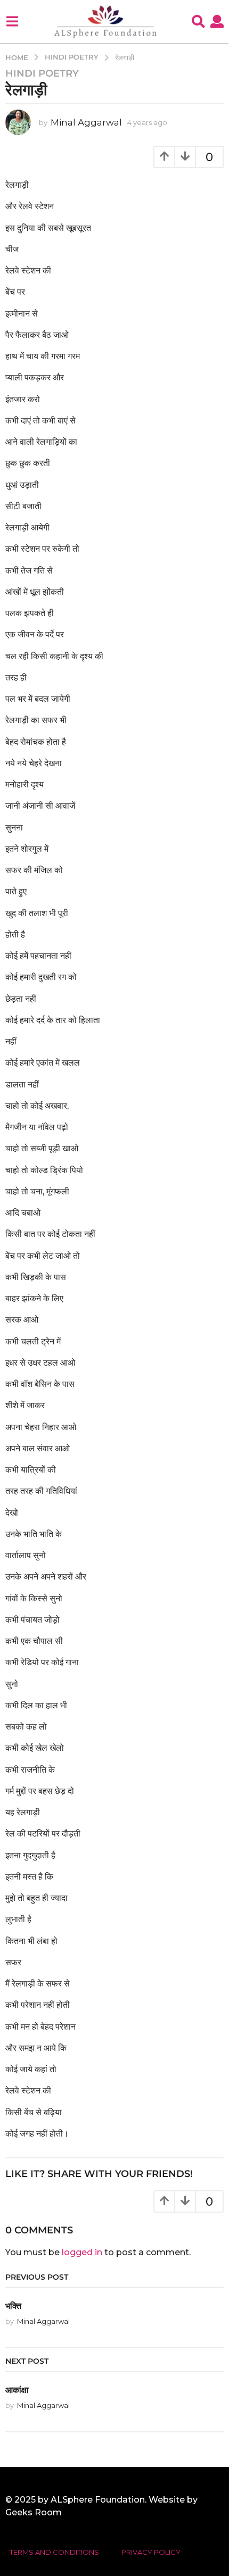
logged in (82, 2252)
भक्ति (13, 2306)
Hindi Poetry (42, 73)
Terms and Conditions (54, 2552)
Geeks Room (34, 2512)
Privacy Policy (151, 2552)
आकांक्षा (17, 2390)
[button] (12, 21)
